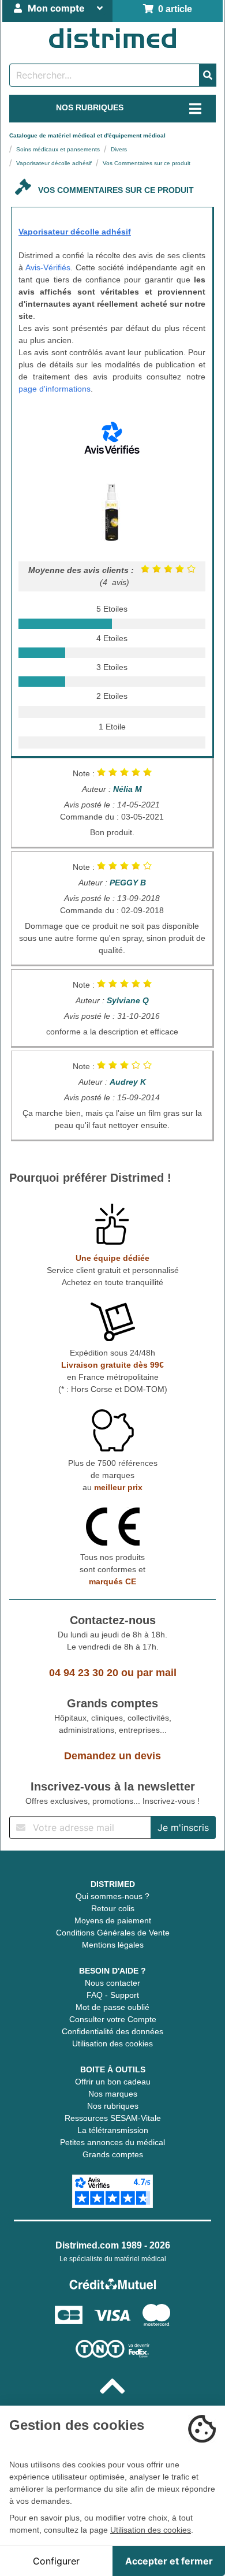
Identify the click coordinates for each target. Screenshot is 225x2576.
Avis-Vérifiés (48, 267)
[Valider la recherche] (208, 75)
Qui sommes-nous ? (112, 1896)
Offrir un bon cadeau (113, 2082)
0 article (173, 9)
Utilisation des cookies (112, 2043)
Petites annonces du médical (112, 2142)
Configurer (56, 2561)
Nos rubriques (113, 2106)
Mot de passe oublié (112, 2007)
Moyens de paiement (113, 1920)
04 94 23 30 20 (84, 1673)
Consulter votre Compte (113, 2019)
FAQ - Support (113, 1995)
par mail (157, 1673)
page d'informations (55, 389)
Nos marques (113, 2094)
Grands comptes (113, 2154)
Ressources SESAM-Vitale (113, 2118)
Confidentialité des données (112, 2031)
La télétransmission (113, 2130)
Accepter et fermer (169, 2561)
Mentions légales (113, 1945)
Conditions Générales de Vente (113, 1933)
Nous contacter (112, 1983)
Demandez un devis (112, 1756)
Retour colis (113, 1908)
